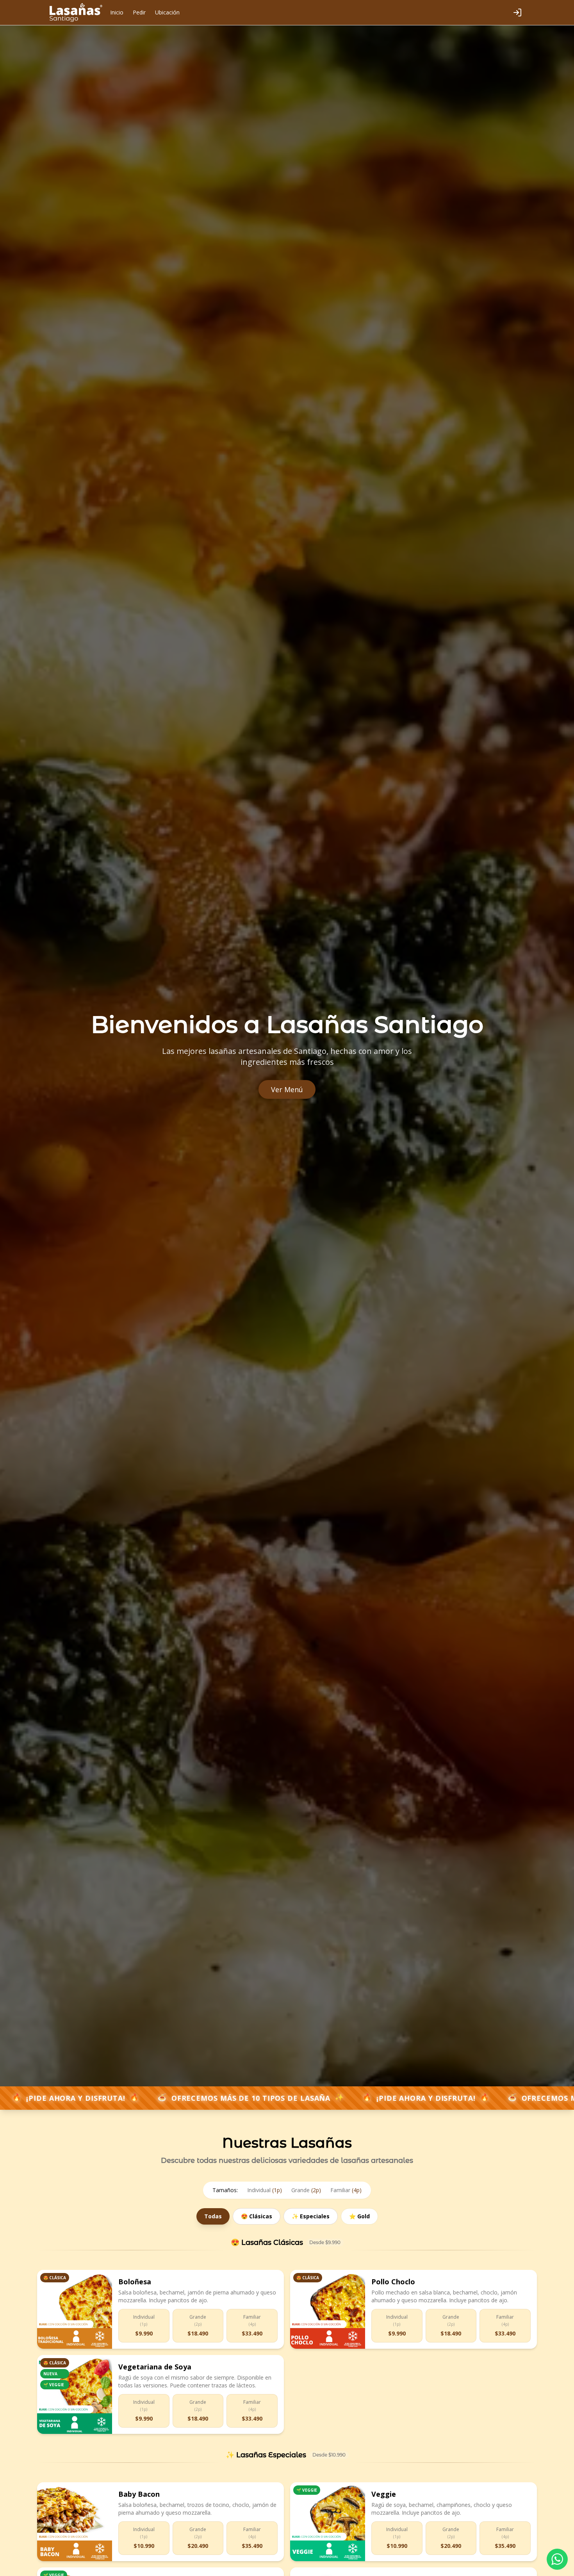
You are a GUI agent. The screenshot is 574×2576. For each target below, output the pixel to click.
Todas (213, 2216)
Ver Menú (287, 1089)
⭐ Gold (359, 2216)
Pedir (139, 12)
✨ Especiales (311, 2216)
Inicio (117, 12)
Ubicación (167, 12)
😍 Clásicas (257, 2216)
